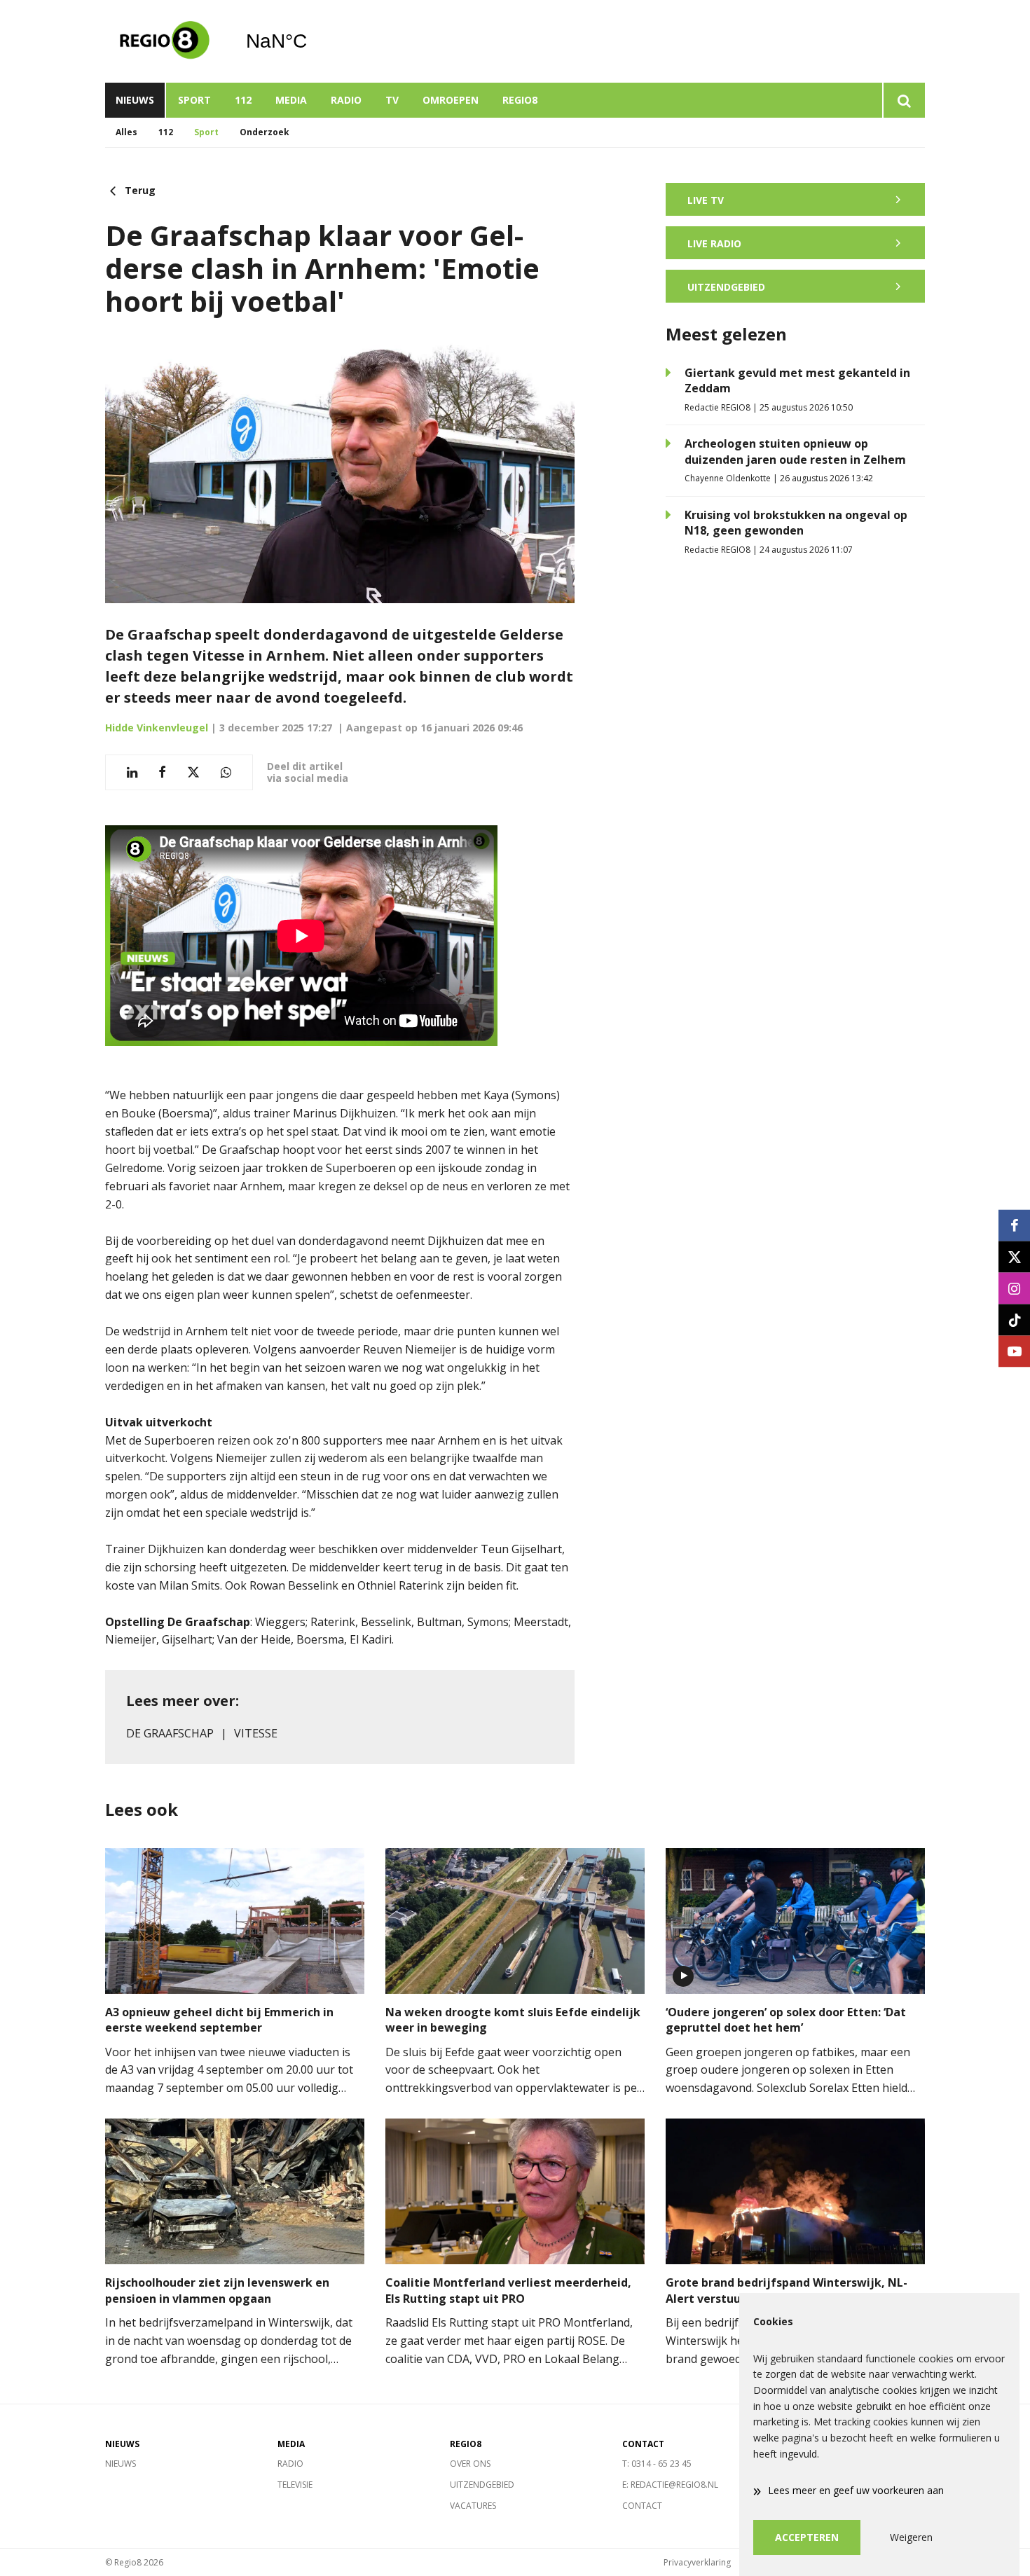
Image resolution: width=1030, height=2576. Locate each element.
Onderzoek (265, 132)
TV (392, 100)
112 (243, 100)
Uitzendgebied (482, 2485)
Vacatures (473, 2506)
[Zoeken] (904, 100)
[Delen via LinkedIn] (132, 772)
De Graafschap (170, 1733)
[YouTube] (1014, 1351)
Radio (346, 100)
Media (291, 100)
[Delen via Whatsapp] (226, 772)
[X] (1014, 1256)
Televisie (295, 2485)
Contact (642, 2506)
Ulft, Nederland (312, 41)
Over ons (470, 2464)
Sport (194, 100)
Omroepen (451, 100)
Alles (126, 132)
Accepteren (807, 2537)
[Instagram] (1014, 1288)
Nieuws (135, 100)
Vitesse (256, 1733)
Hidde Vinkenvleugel (157, 728)
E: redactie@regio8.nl (670, 2485)
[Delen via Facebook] (162, 772)
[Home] (165, 41)
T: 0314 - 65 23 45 (657, 2464)
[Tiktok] (1014, 1320)
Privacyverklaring (697, 2562)
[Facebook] (1014, 1225)
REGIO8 (520, 100)
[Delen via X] (193, 772)
